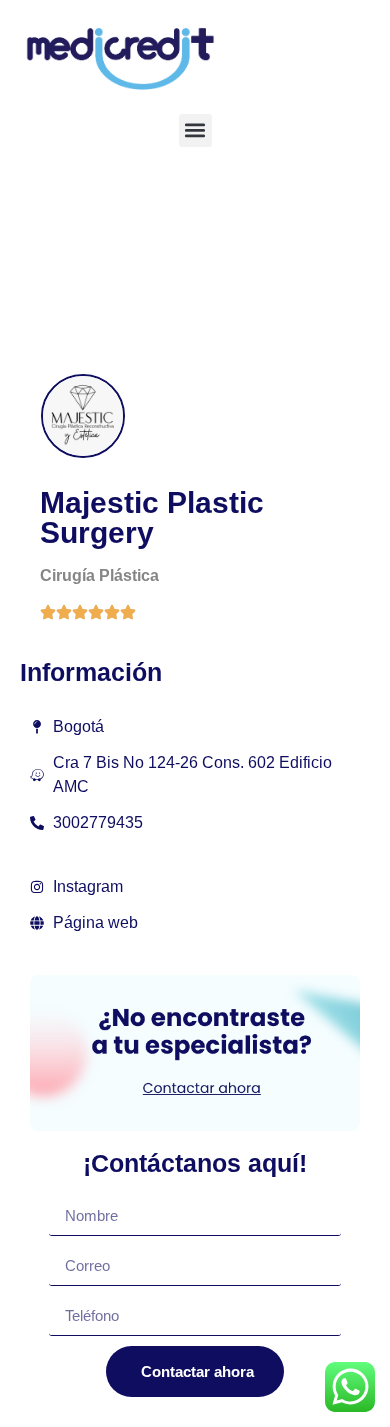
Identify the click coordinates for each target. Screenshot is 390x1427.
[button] (195, 130)
